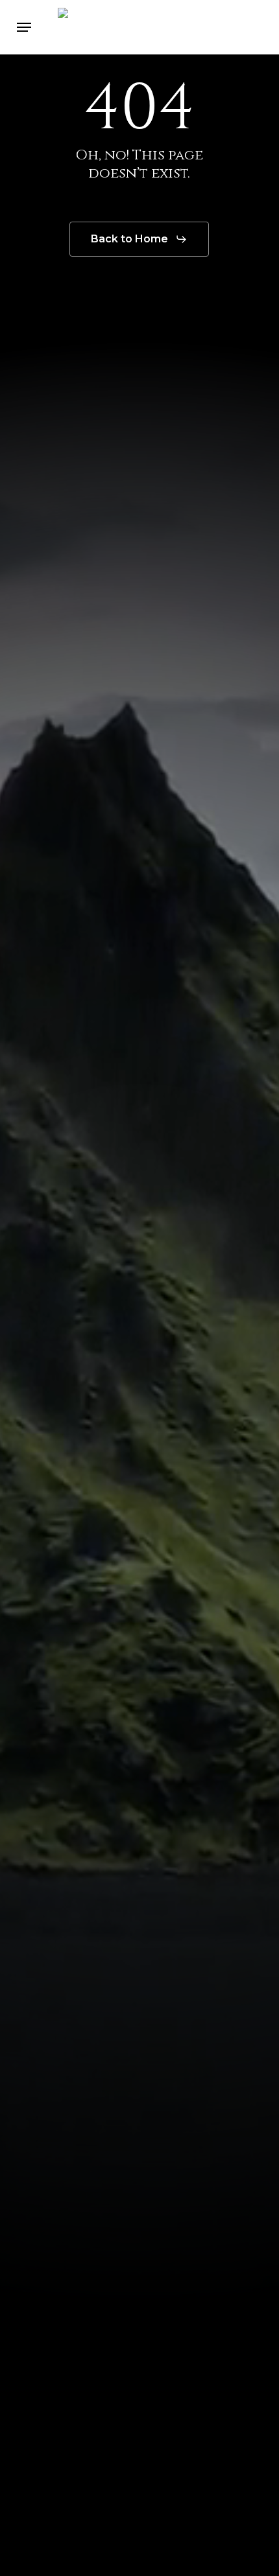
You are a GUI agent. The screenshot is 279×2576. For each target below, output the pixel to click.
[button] (24, 27)
